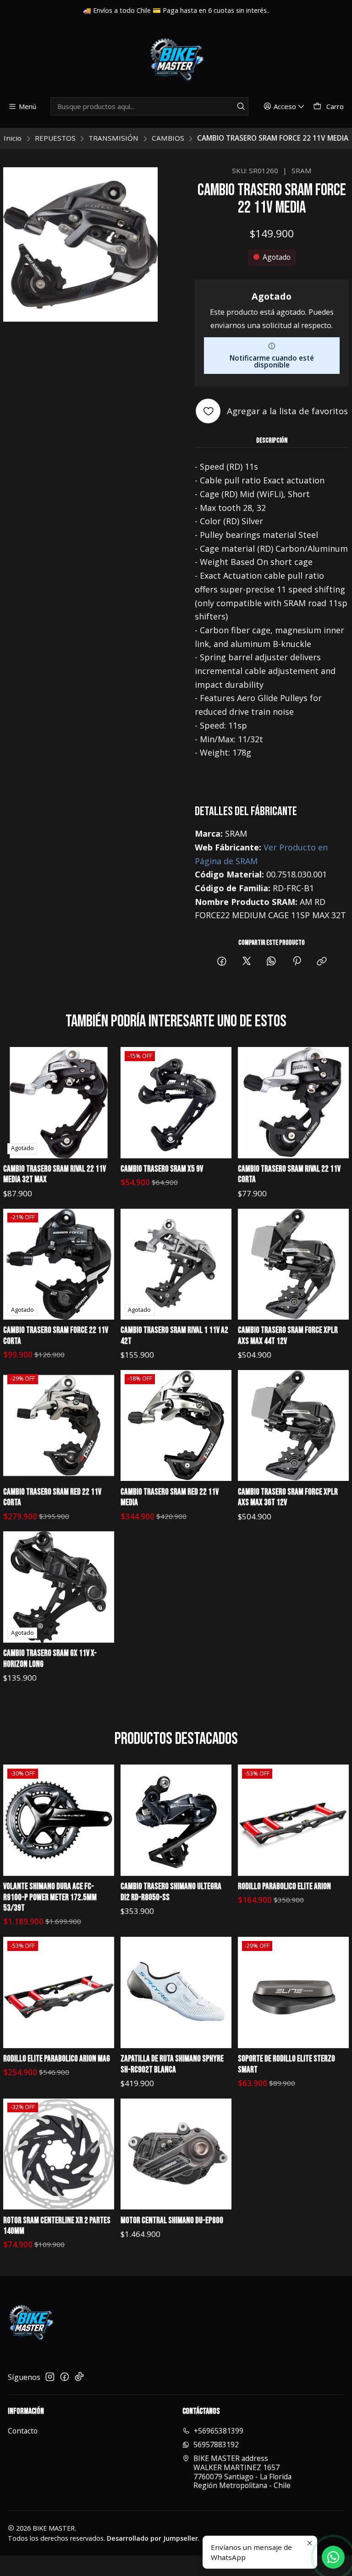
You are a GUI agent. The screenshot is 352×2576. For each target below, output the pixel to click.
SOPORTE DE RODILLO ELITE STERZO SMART (286, 2064)
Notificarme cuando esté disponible (272, 361)
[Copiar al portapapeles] (322, 962)
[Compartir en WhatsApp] (272, 962)
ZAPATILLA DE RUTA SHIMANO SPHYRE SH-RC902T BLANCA (172, 2064)
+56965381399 (219, 2431)
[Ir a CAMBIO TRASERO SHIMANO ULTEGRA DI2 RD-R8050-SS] (176, 1820)
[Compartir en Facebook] (222, 962)
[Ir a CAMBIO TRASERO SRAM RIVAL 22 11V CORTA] (293, 1102)
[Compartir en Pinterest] (297, 962)
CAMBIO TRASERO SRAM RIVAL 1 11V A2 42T (174, 1336)
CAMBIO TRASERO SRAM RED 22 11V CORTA (52, 1498)
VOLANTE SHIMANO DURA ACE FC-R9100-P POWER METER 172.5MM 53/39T (50, 1897)
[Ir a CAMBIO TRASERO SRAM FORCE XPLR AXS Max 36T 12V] (293, 1425)
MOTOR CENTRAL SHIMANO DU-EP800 (172, 2221)
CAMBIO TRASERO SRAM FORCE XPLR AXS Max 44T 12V (288, 1336)
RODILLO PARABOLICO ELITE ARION (284, 1887)
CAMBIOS (168, 138)
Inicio (13, 138)
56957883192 (216, 2444)
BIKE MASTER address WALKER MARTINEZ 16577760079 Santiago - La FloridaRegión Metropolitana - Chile (242, 2472)
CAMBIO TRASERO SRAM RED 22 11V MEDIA (170, 1498)
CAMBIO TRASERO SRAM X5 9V (162, 1169)
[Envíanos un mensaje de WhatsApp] (333, 2557)
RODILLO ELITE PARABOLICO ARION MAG (57, 2059)
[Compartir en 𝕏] (247, 962)
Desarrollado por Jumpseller (152, 2538)
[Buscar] (241, 106)
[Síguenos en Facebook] (65, 2377)
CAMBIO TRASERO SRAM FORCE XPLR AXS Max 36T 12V (288, 1498)
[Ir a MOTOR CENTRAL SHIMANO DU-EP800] (176, 2154)
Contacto (23, 2431)
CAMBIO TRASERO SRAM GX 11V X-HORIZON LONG (50, 1659)
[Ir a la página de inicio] (176, 60)
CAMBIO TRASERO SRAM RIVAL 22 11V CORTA (289, 1175)
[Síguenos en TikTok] (79, 2377)
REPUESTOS (55, 138)
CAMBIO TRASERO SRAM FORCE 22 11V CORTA (56, 1336)
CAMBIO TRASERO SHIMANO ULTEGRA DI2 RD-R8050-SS (171, 1892)
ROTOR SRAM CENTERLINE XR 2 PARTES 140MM (57, 2226)
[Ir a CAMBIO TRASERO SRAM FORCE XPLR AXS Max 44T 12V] (293, 1264)
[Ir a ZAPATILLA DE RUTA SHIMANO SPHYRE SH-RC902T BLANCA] (176, 1992)
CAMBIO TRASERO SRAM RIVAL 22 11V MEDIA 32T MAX (55, 1175)
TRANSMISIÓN (113, 138)
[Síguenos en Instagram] (50, 2377)
